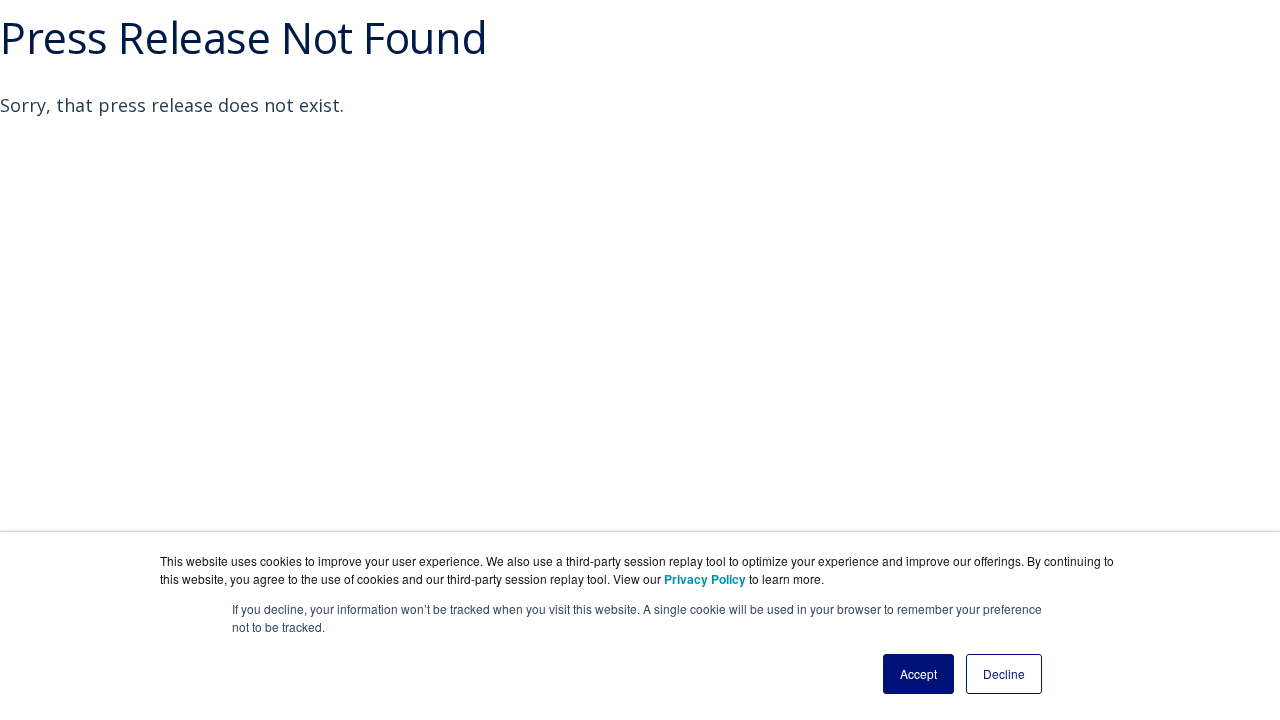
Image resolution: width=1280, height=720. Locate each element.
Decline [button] (1004, 673)
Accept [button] (918, 673)
